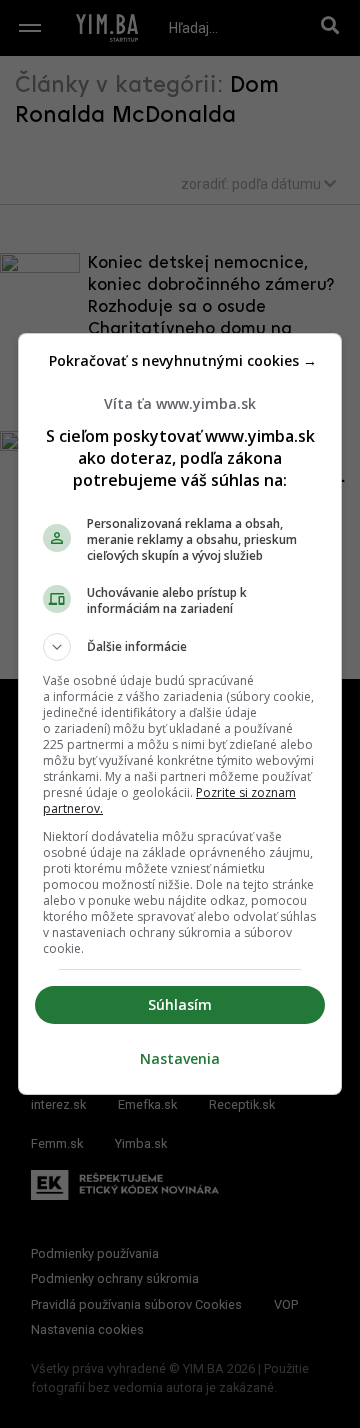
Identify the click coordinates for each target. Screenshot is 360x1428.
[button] (180, 647)
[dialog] (180, 714)
